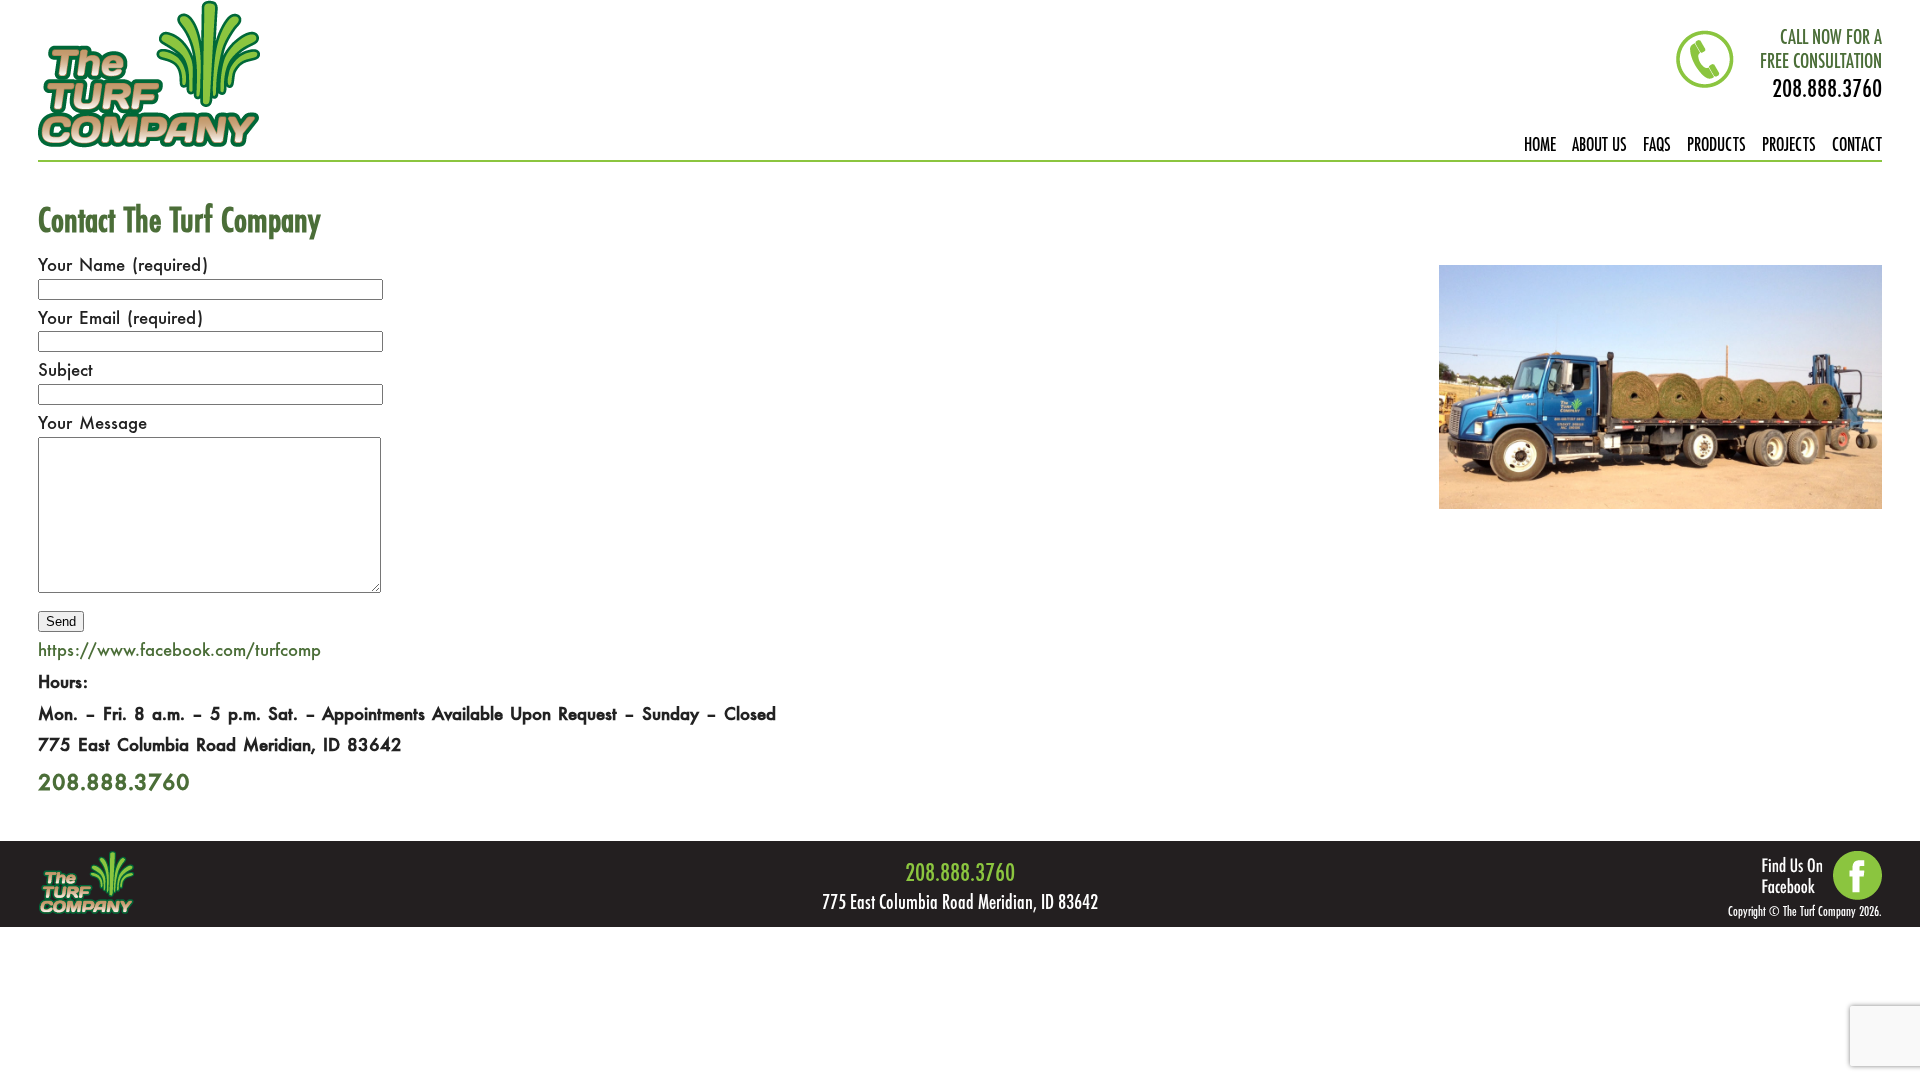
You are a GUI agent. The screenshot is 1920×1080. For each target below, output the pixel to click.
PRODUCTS (1716, 146)
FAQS (1657, 146)
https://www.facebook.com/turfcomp (179, 651)
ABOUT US (1599, 146)
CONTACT (1857, 146)
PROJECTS (1789, 146)
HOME (1540, 146)
